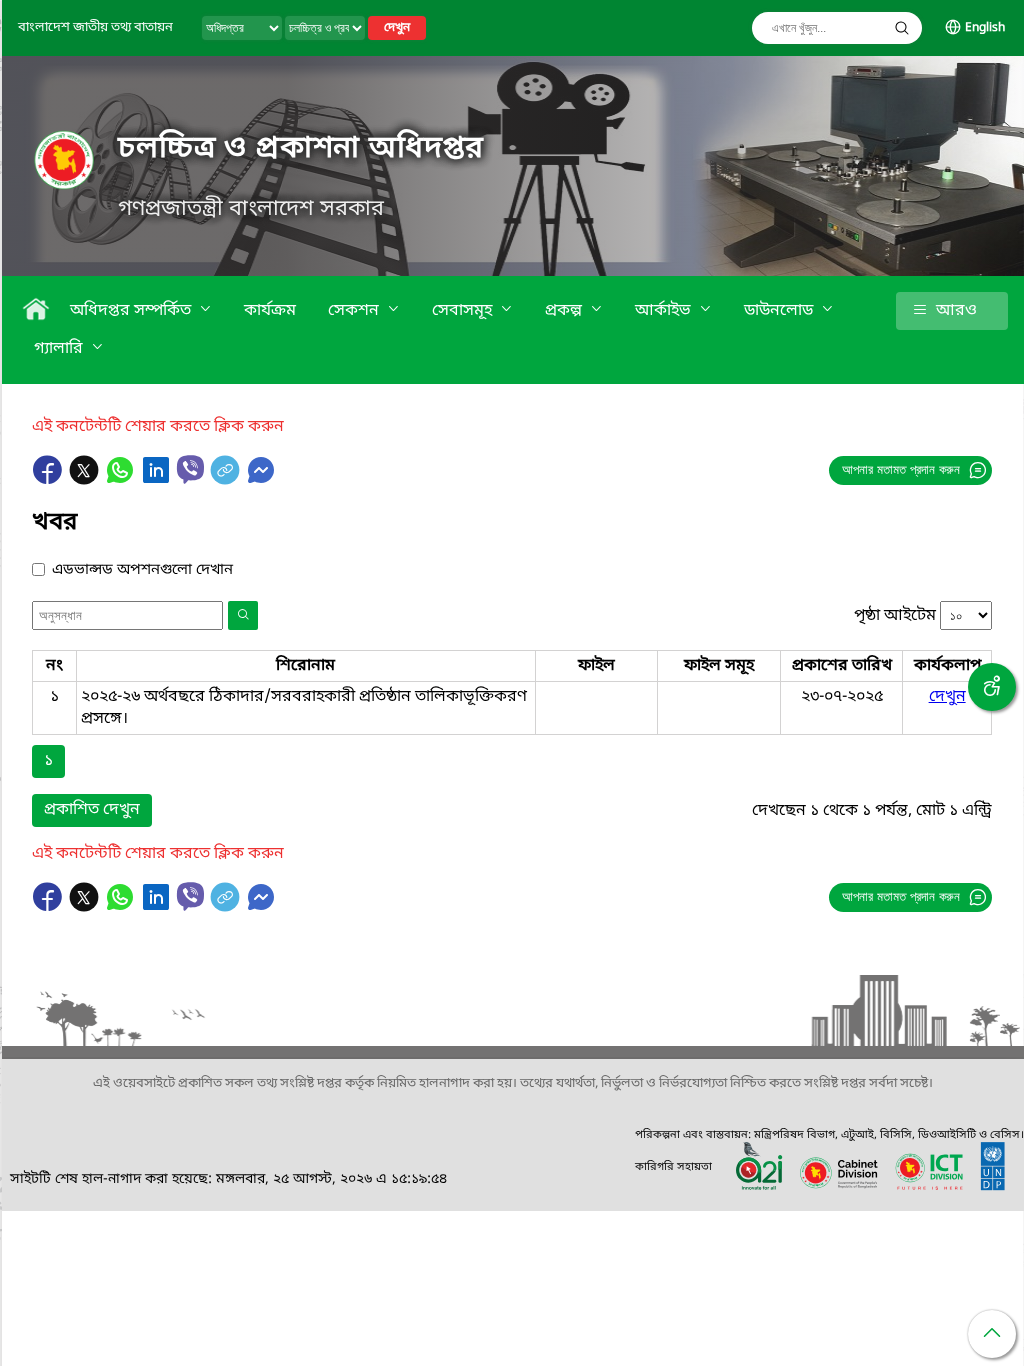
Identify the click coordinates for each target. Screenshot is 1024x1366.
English (985, 28)
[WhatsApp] (122, 480)
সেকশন (355, 311)
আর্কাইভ (665, 311)
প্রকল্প (565, 311)
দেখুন (397, 28)
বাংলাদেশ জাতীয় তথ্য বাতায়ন (95, 27)
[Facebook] (50, 480)
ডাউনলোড (780, 311)
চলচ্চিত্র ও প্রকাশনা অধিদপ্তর (301, 149)
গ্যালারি (60, 349)
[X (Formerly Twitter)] (86, 480)
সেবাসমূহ (464, 311)
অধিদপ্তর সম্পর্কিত (132, 311)
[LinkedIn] (158, 480)
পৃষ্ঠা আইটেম (895, 616)
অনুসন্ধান (902, 28)
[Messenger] (261, 480)
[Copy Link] (227, 480)
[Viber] (190, 469)
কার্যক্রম (270, 311)
